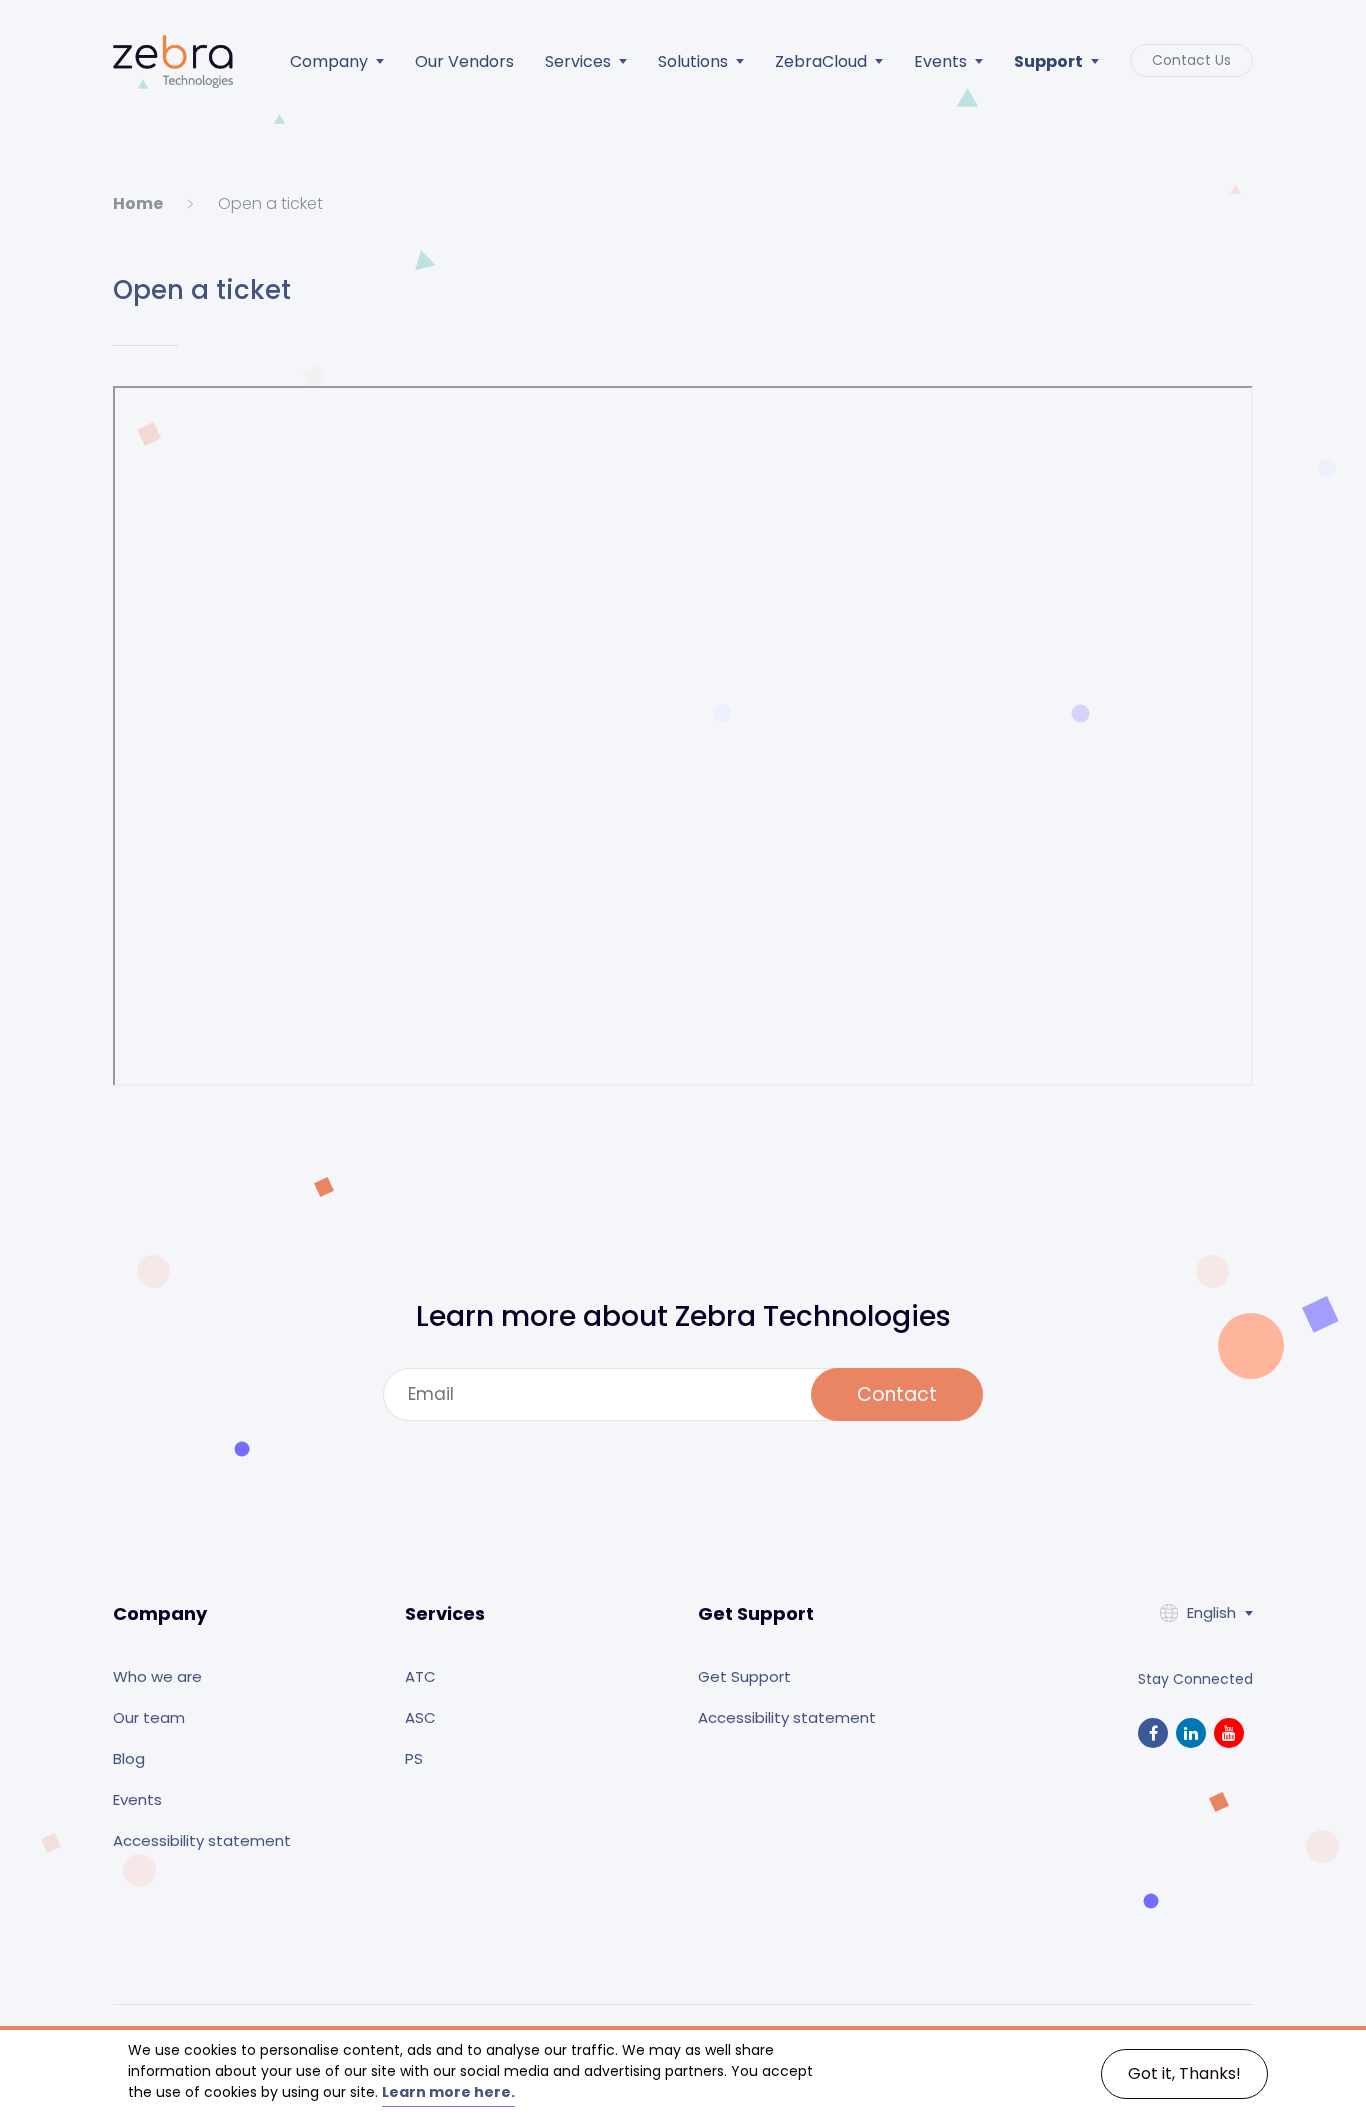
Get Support (744, 1676)
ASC (420, 1717)
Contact (897, 1394)
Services (578, 61)
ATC (420, 1676)
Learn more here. (448, 2092)
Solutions (693, 61)
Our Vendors (464, 61)
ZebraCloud (821, 61)
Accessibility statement (202, 1840)
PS (414, 1758)
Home (138, 204)
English (1211, 1613)
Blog (129, 1758)
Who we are (157, 1676)
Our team (149, 1717)
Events (940, 61)
